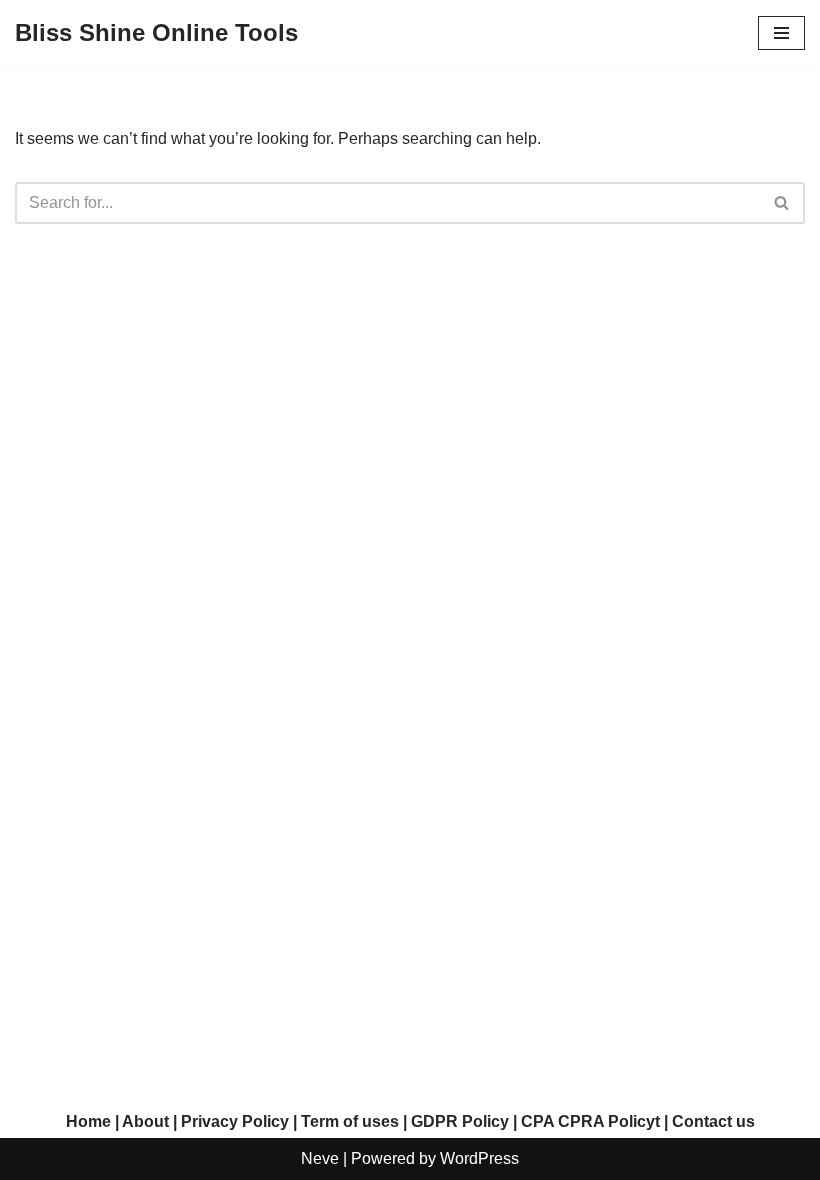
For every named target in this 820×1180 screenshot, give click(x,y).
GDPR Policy (460, 1121)
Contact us (713, 1121)
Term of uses (350, 1121)
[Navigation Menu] (781, 33)
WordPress (479, 1158)
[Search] (782, 203)
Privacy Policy (235, 1121)
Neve (320, 1158)
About (145, 1121)
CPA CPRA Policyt (590, 1121)
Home (88, 1121)
